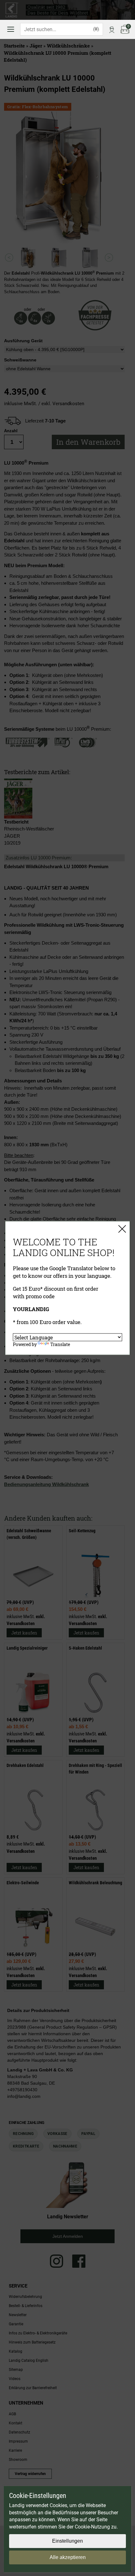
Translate (60, 1344)
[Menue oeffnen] (11, 29)
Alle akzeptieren (68, 2557)
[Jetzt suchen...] (96, 29)
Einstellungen (67, 2541)
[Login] (112, 29)
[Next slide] (109, 257)
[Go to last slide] (9, 257)
